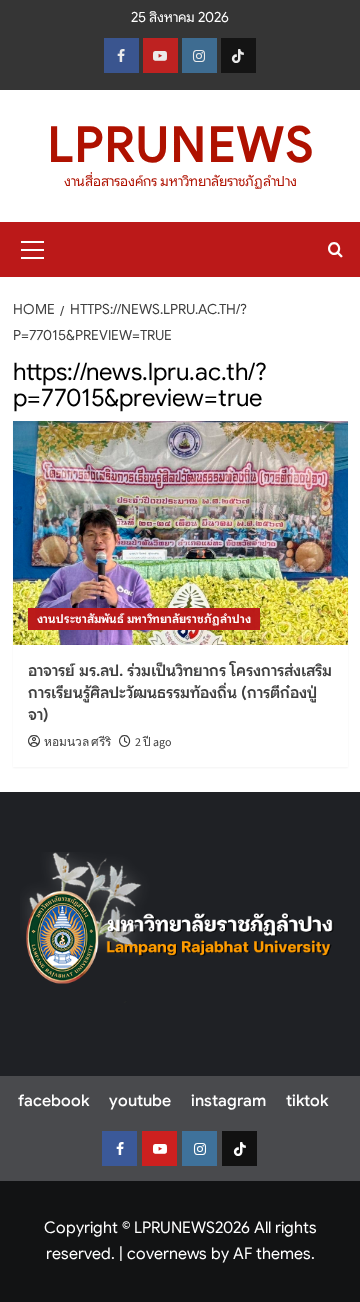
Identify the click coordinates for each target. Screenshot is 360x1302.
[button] (33, 247)
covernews (167, 1254)
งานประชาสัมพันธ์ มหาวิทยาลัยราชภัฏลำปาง (144, 618)
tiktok (307, 1101)
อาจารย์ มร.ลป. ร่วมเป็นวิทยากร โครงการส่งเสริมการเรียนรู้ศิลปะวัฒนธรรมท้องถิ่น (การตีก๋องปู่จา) (180, 693)
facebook (53, 1101)
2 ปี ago (153, 742)
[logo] (180, 927)
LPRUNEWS (180, 145)
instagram (228, 1101)
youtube (140, 1101)
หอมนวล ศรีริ (77, 742)
